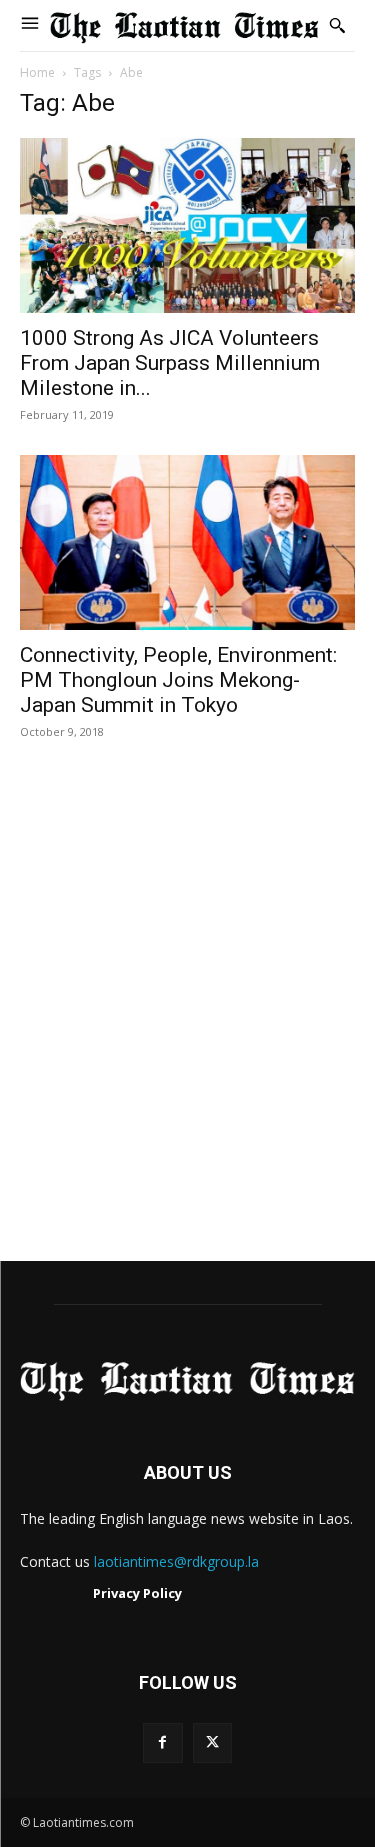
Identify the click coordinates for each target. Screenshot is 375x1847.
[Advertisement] (187, 1021)
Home (37, 72)
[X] (212, 1742)
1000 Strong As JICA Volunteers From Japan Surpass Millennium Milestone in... (170, 363)
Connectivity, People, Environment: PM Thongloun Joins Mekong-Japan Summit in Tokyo (178, 680)
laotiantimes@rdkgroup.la (176, 1561)
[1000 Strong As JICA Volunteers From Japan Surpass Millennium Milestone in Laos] (187, 225)
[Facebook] (162, 1742)
